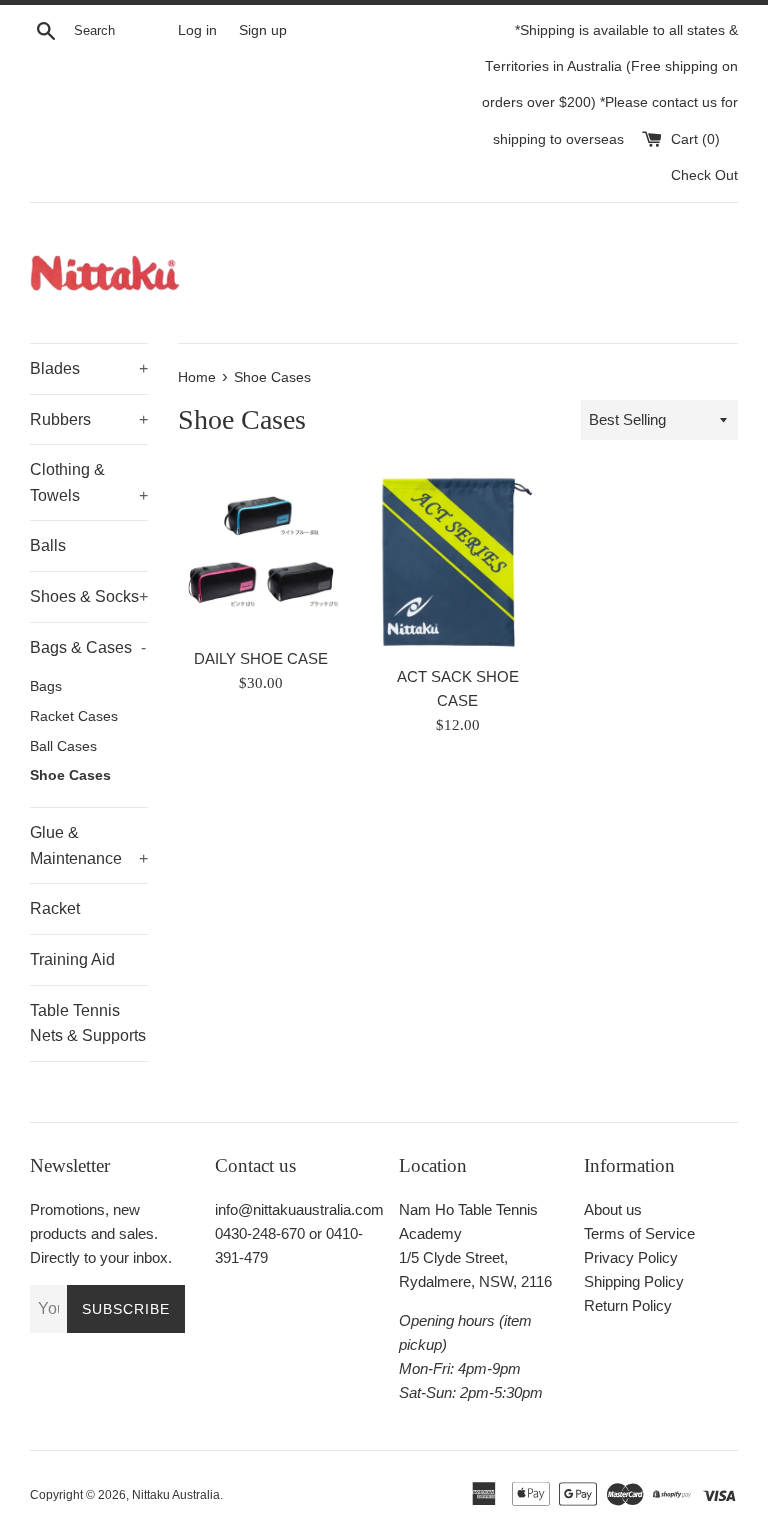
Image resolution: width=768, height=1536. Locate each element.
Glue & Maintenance (89, 845)
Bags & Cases (88, 647)
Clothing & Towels (89, 482)
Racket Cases (74, 716)
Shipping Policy (634, 1281)
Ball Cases (63, 746)
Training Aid (72, 959)
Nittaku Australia (176, 1495)
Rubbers (89, 419)
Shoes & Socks (89, 596)
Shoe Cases (70, 775)
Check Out (704, 175)
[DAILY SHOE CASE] (261, 553)
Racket (55, 908)
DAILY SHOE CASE (261, 658)
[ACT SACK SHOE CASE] (457, 562)
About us (613, 1209)
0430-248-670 (260, 1233)
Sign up (263, 30)
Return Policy (628, 1305)
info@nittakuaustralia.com (299, 1209)
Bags (46, 686)
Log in (197, 30)
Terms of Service (639, 1233)
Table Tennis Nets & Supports (88, 1023)
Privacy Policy (631, 1257)
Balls (48, 545)
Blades (89, 368)
